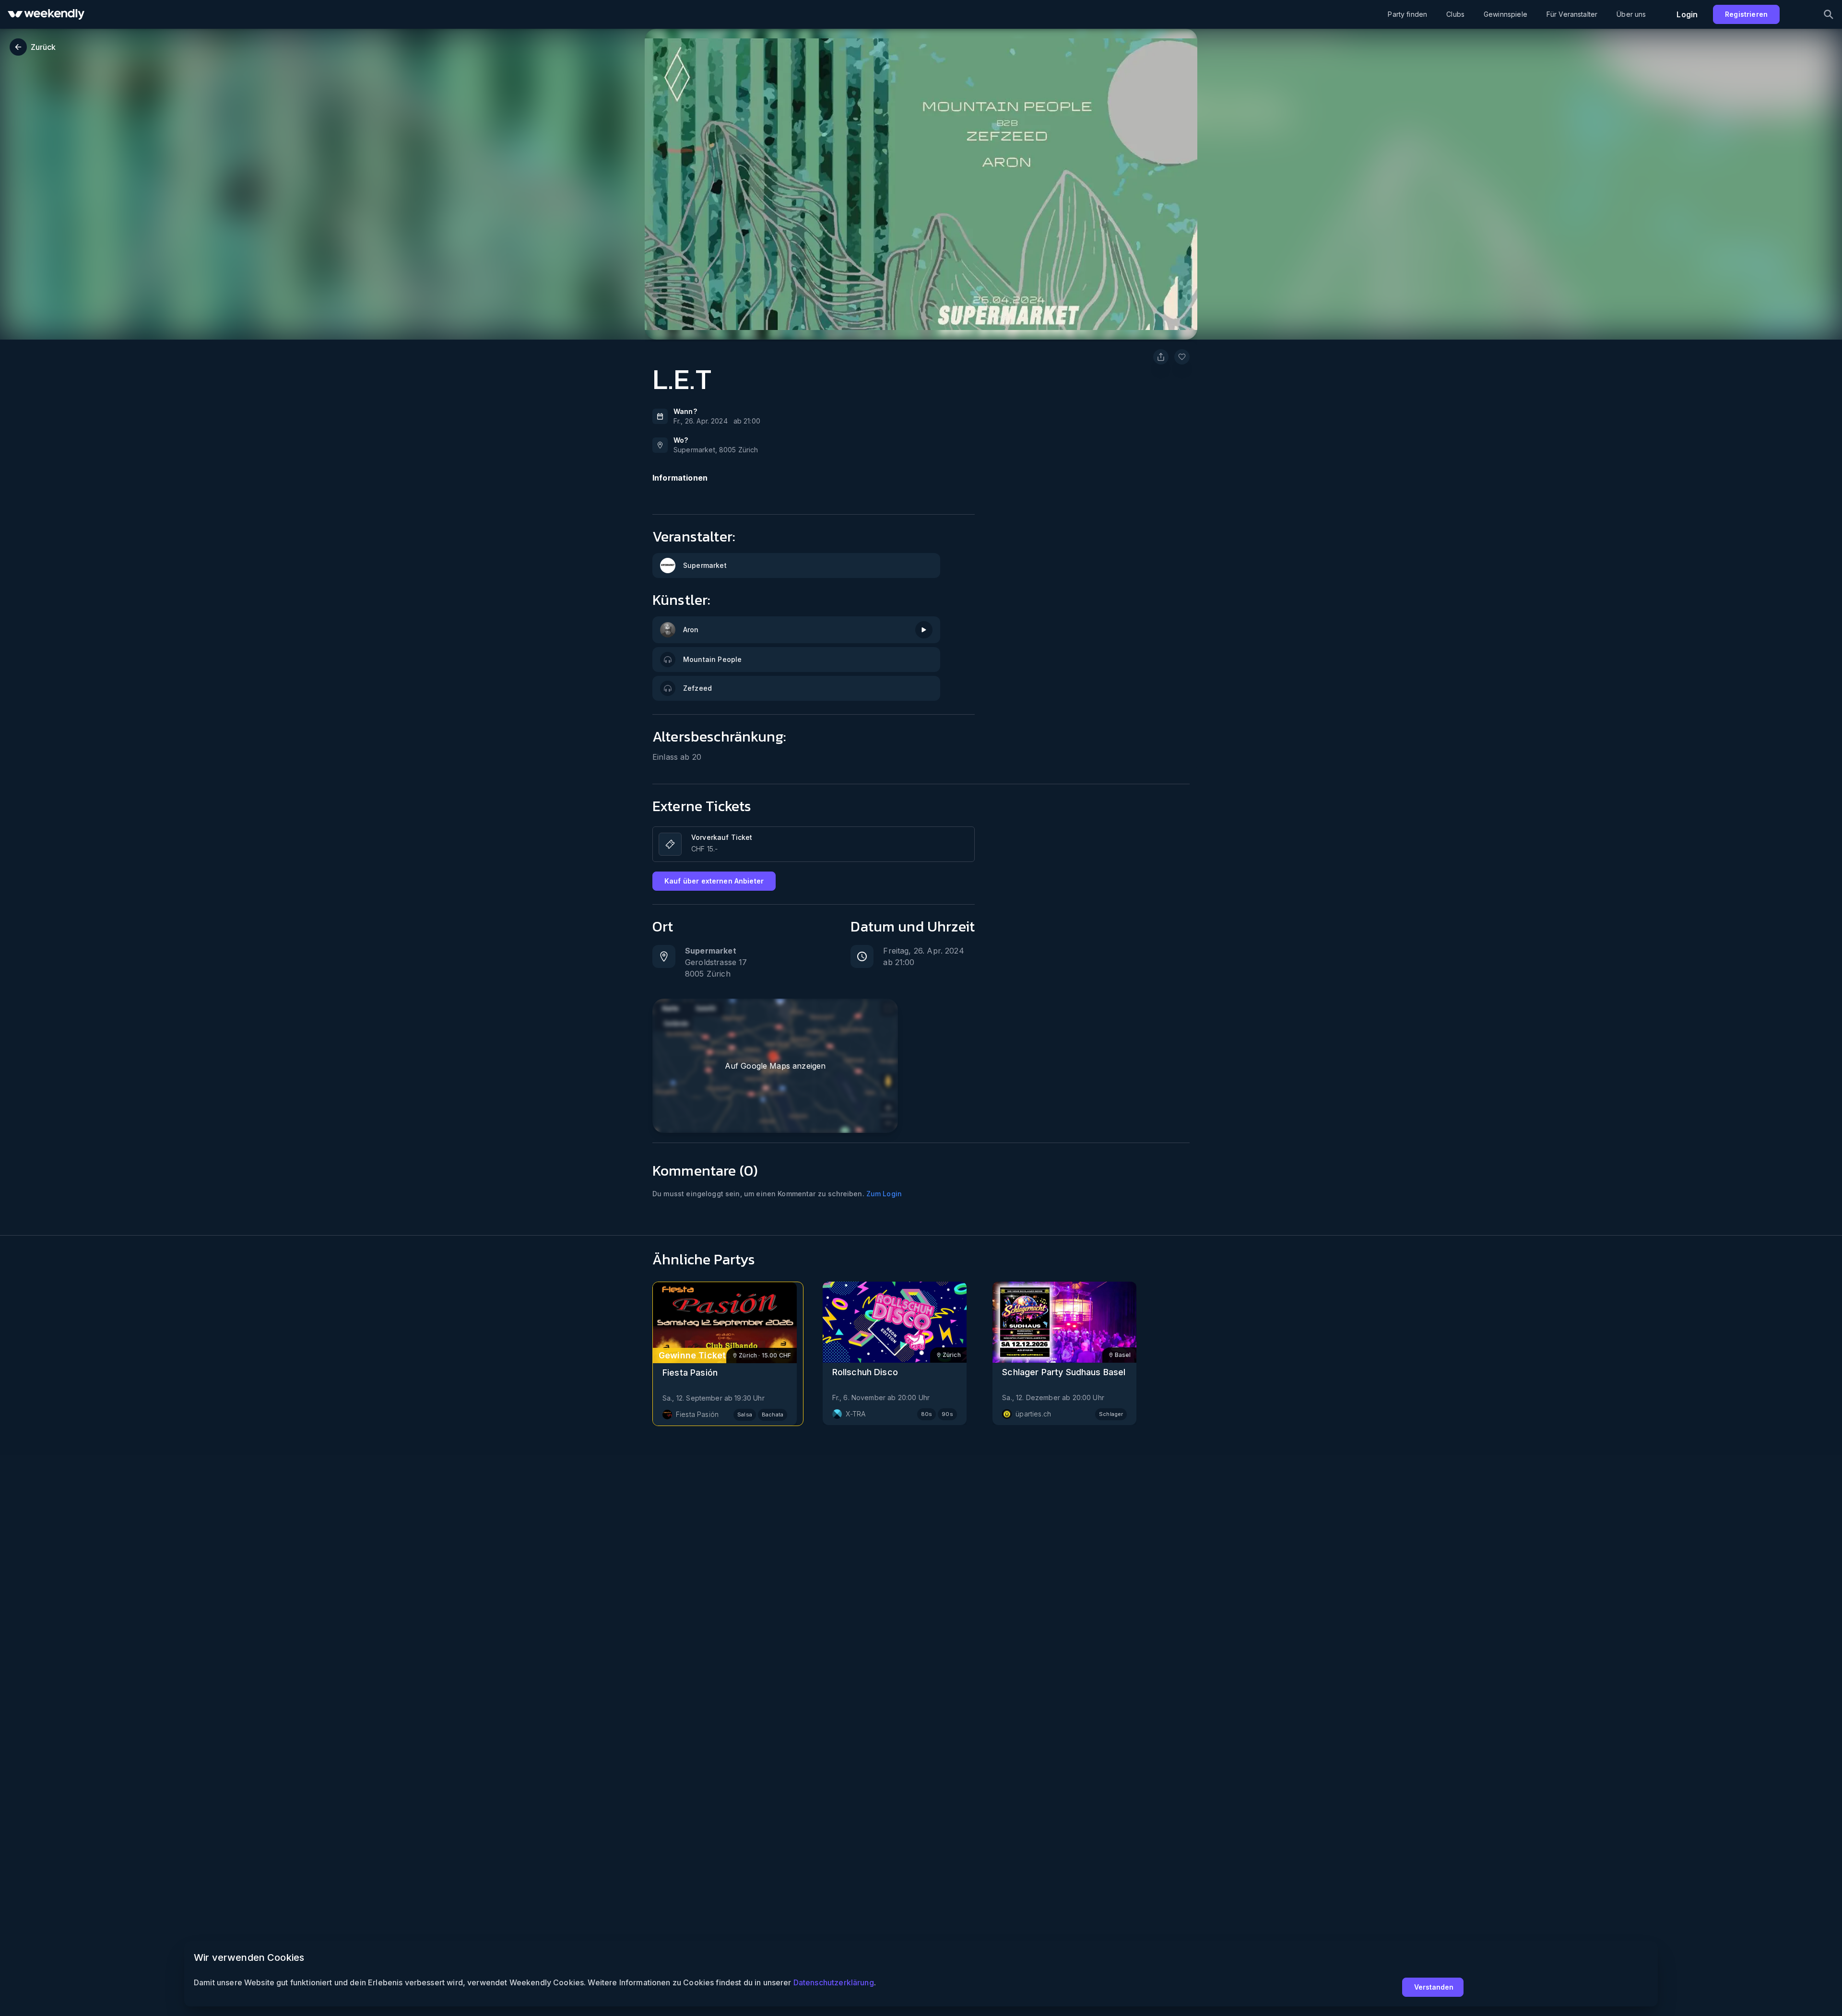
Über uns (1631, 14)
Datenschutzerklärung (834, 1982)
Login (1687, 14)
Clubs (1455, 14)
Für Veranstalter (1572, 14)
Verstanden (1434, 1987)
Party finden (1407, 14)
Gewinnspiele (1505, 14)
